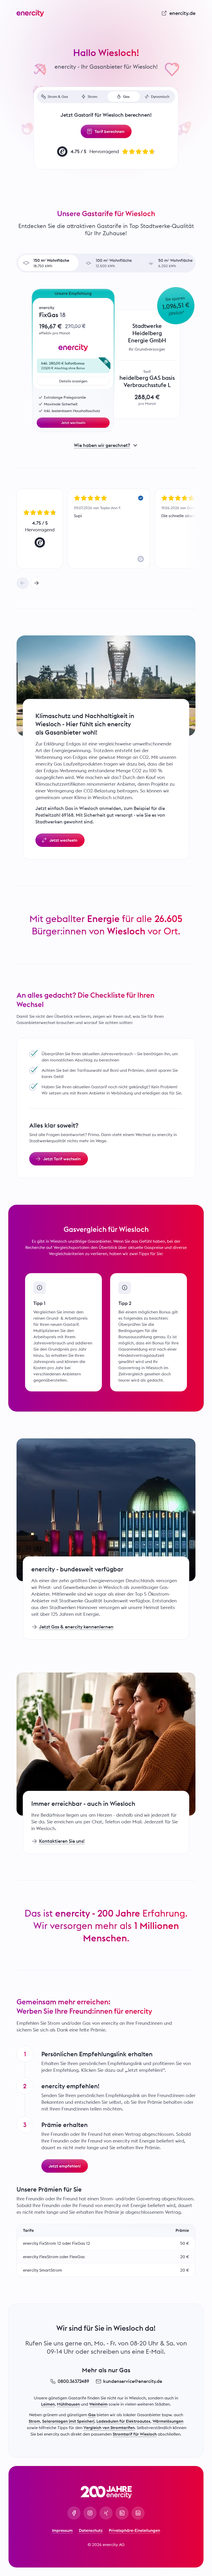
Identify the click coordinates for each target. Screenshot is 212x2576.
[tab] (55, 97)
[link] (178, 13)
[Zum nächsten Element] (36, 583)
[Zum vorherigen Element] (22, 583)
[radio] (48, 263)
